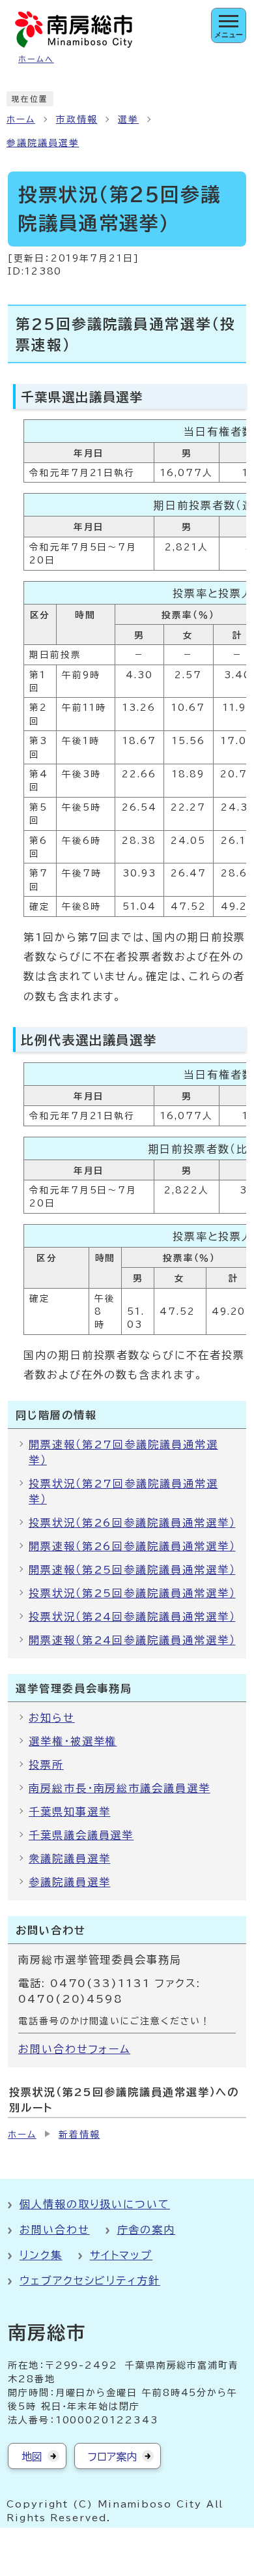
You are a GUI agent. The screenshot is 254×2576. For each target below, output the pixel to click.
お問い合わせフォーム (74, 2049)
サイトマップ (121, 2255)
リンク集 (41, 2255)
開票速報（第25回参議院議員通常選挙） (132, 1570)
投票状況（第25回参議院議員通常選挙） (132, 1593)
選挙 (128, 119)
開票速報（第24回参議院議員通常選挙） (132, 1640)
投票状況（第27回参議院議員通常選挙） (123, 1491)
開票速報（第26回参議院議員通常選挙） (132, 1546)
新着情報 (79, 2134)
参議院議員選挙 (43, 143)
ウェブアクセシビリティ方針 (90, 2281)
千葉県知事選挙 (69, 1812)
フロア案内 (112, 2457)
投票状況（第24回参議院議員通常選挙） (132, 1617)
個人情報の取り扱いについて (95, 2204)
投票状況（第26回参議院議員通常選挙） (132, 1523)
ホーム (21, 119)
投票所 (46, 1765)
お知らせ (52, 1718)
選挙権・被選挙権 (73, 1741)
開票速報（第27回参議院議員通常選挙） (123, 1452)
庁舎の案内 (147, 2230)
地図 (32, 2457)
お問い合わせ (55, 2230)
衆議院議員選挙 (69, 1859)
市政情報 (77, 119)
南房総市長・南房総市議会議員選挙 (120, 1788)
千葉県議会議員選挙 (81, 1835)
